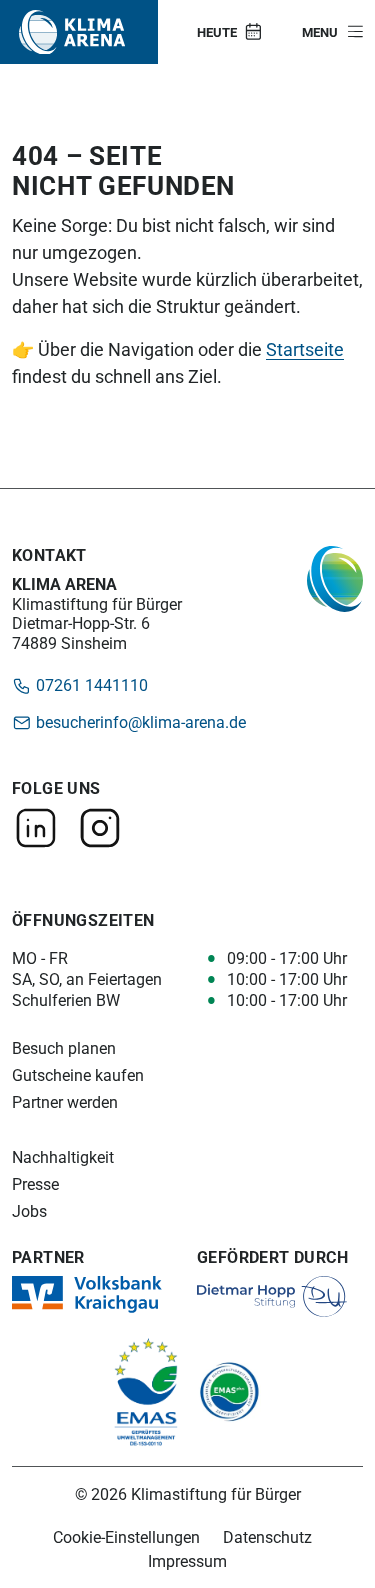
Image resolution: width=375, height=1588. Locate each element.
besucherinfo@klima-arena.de (139, 721)
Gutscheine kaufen (78, 1075)
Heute (217, 32)
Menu (320, 32)
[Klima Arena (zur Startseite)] (72, 32)
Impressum (187, 1560)
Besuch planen (64, 1048)
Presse (35, 1184)
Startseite (305, 349)
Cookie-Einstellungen (126, 1536)
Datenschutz (267, 1536)
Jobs (29, 1211)
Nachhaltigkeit (63, 1157)
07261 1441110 (90, 684)
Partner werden (65, 1102)
